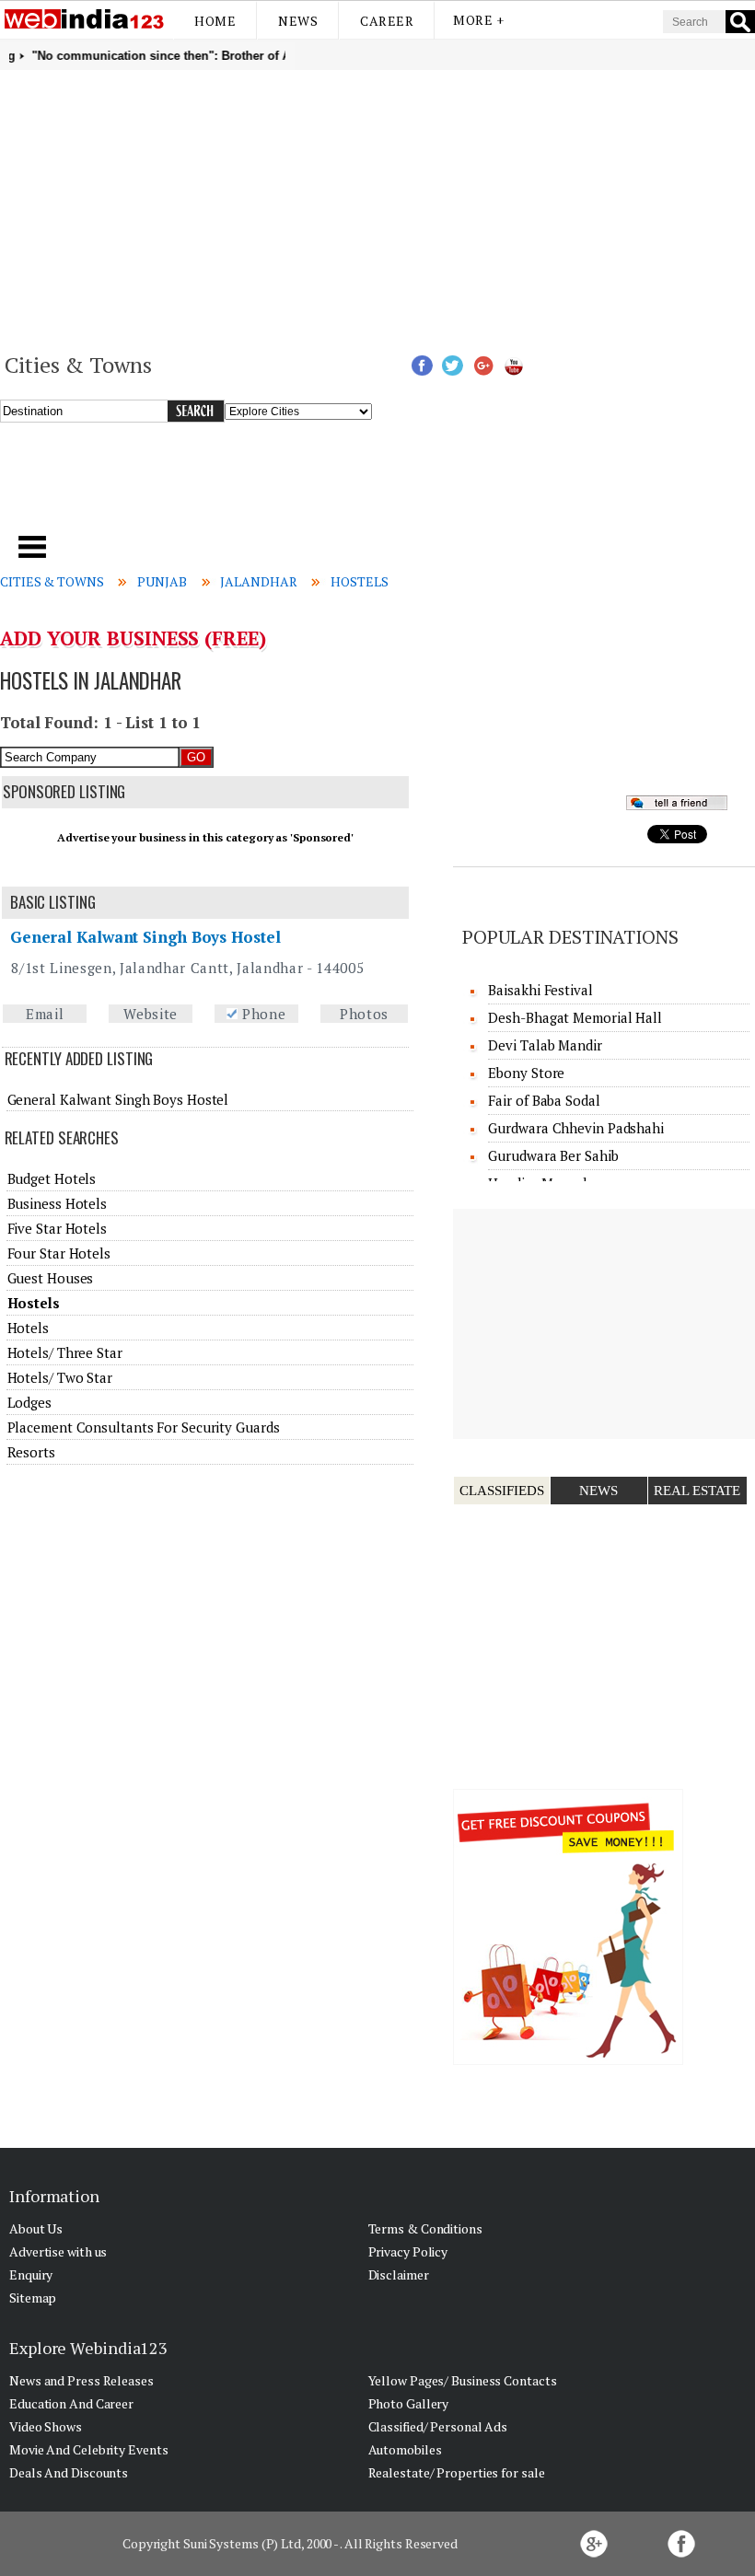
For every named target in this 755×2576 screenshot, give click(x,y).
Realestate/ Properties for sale (457, 2472)
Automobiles (405, 2449)
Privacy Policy (408, 2251)
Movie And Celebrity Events (88, 2449)
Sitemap (33, 2298)
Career (387, 21)
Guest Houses (51, 1278)
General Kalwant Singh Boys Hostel (145, 937)
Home (215, 21)
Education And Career (71, 2403)
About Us (36, 2228)
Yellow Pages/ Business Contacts (463, 2380)
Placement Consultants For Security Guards (144, 1427)
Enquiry (31, 2274)
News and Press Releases (81, 2380)
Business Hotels (58, 1203)
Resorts (31, 1452)
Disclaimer (399, 2274)
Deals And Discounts (69, 2472)
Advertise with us (58, 2251)
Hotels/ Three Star (65, 1352)
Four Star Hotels (59, 1253)
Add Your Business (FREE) (133, 638)
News (298, 21)
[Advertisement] (377, 208)
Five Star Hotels (57, 1228)
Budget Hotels (52, 1178)
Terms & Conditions (425, 2228)
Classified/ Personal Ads (438, 2426)
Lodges (29, 1402)
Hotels (28, 1328)
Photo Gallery (409, 2403)
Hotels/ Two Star (60, 1377)
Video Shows (46, 2426)
